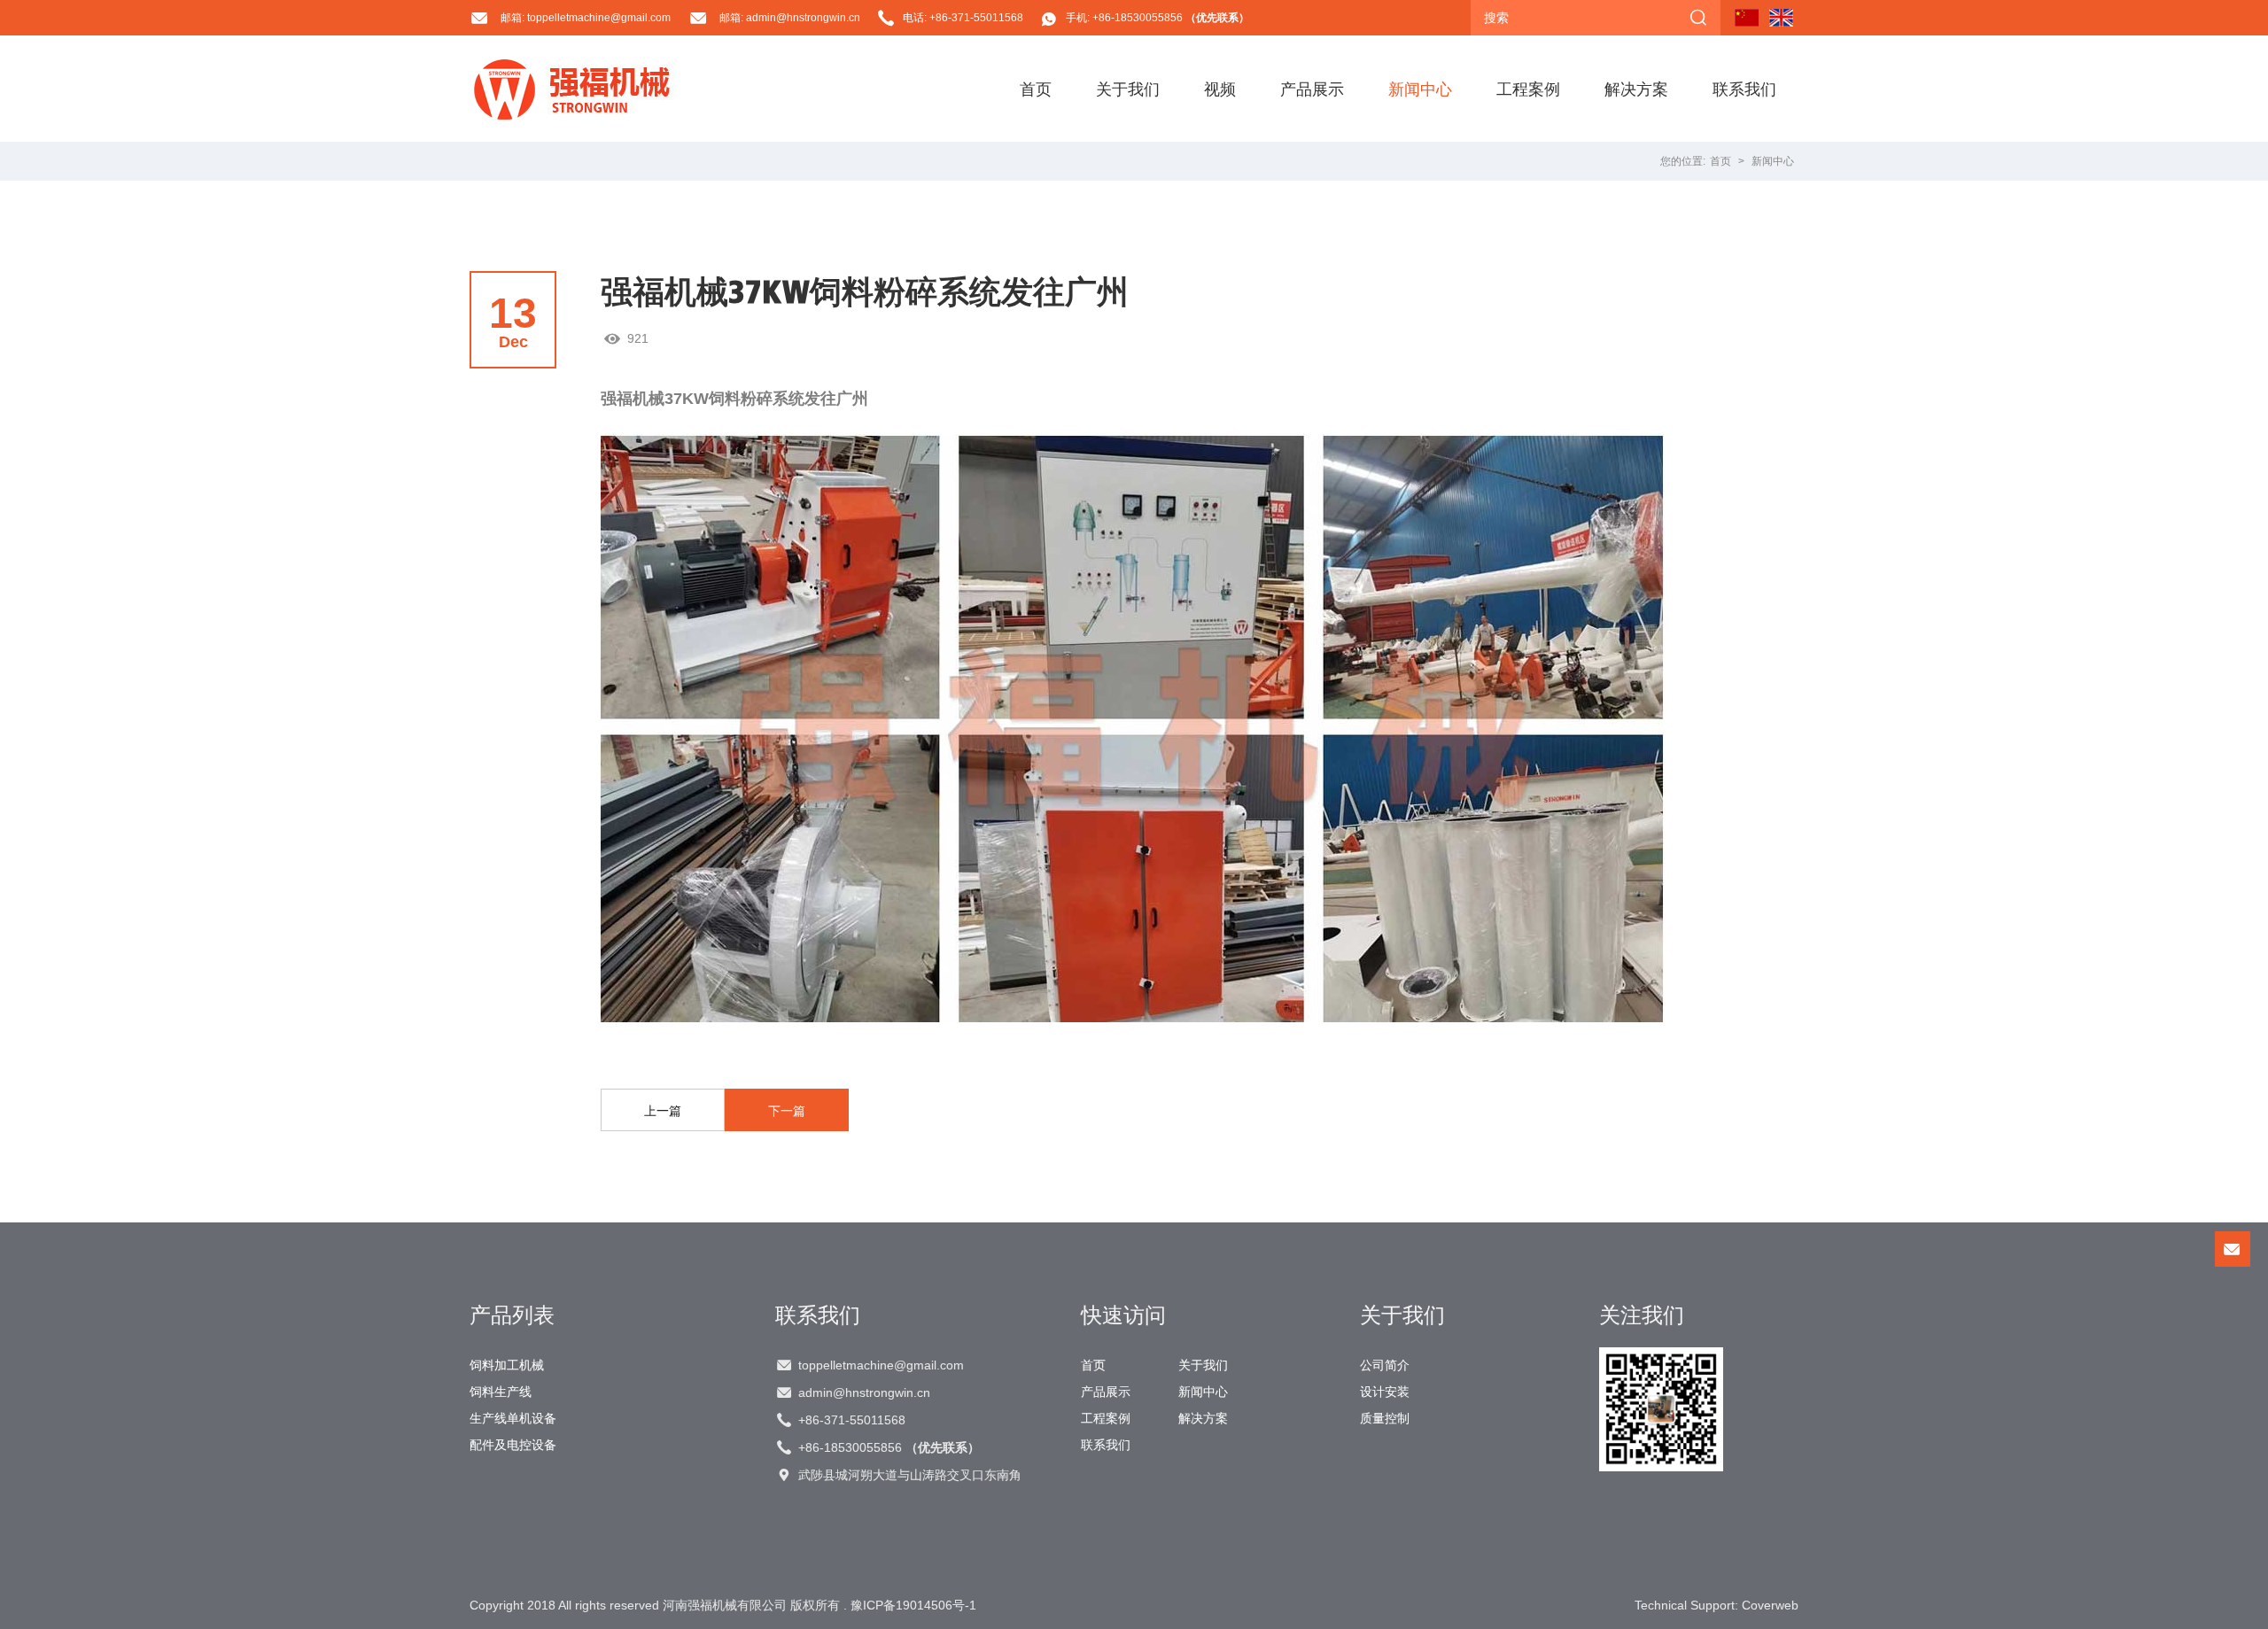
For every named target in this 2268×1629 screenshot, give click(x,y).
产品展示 (1312, 89)
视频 (1220, 89)
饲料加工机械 (507, 1365)
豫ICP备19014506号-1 (913, 1605)
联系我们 (1744, 89)
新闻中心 (1420, 89)
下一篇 (787, 1111)
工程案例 (1528, 89)
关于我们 (1128, 89)
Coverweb (1770, 1605)
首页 (1036, 89)
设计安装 (1385, 1392)
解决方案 (1636, 89)
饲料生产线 (501, 1392)
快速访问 (1123, 1315)
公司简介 (1385, 1365)
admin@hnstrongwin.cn (864, 1392)
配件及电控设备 (513, 1445)
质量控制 (1385, 1418)
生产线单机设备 (513, 1418)
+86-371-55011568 (852, 1420)
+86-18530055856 (889, 1447)
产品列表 (512, 1315)
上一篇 (663, 1111)
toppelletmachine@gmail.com (881, 1365)
